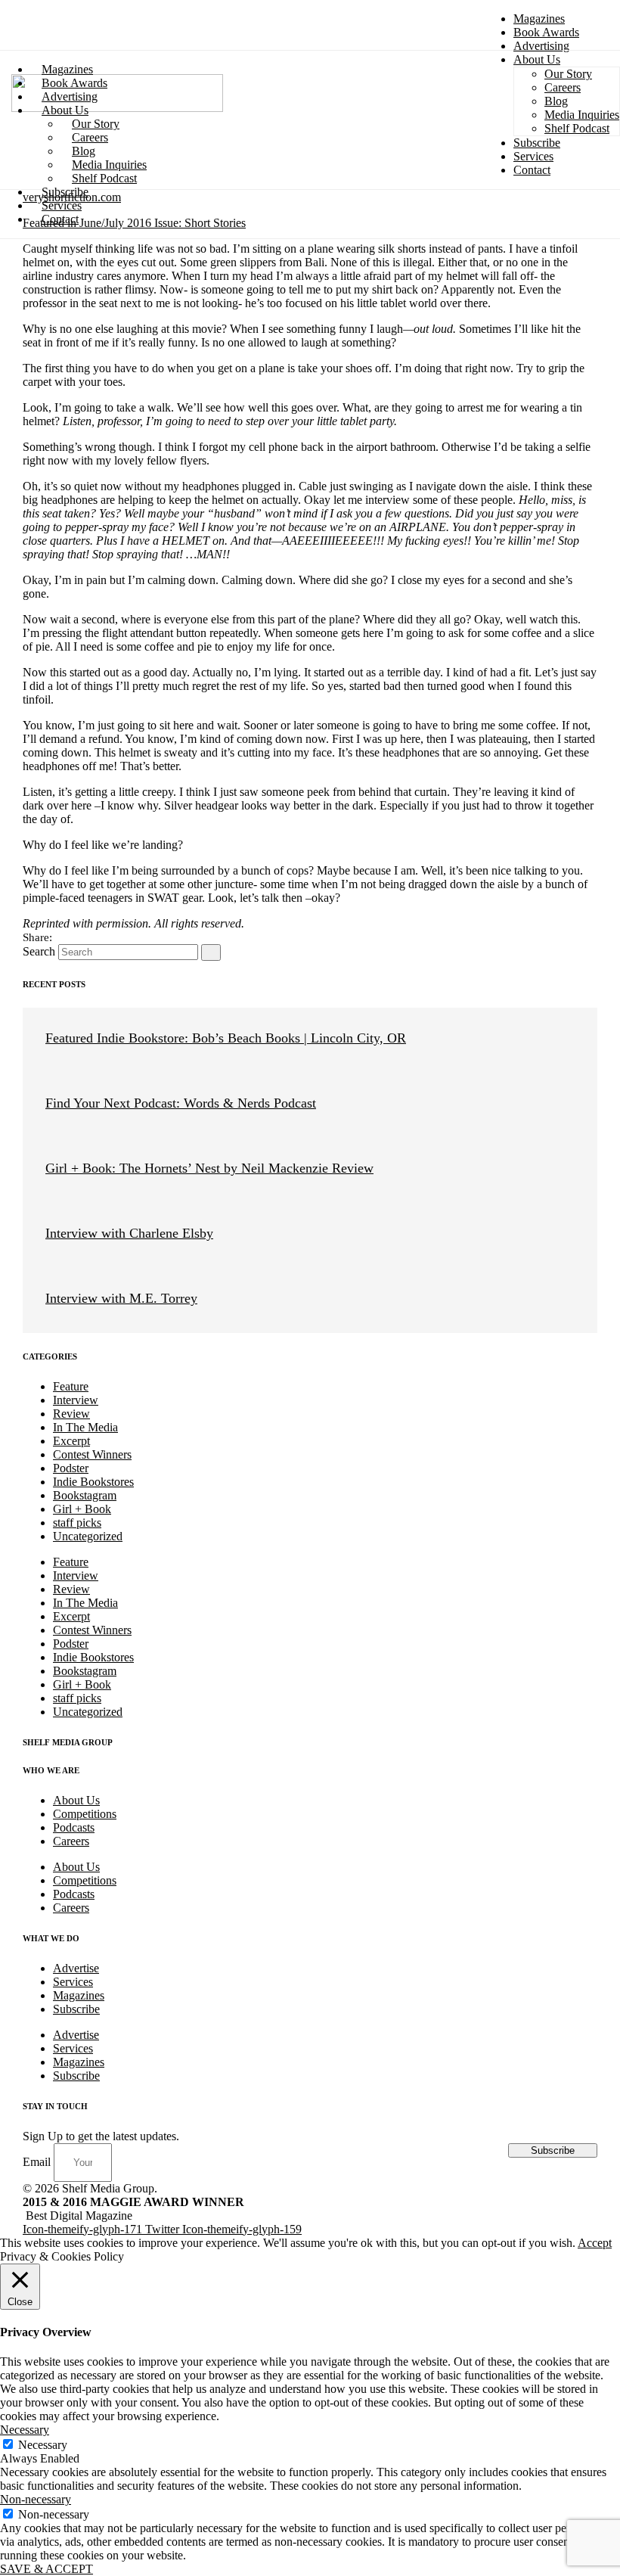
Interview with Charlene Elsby (129, 1233)
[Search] (211, 952)
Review (71, 1414)
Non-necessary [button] (36, 2499)
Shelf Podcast (104, 178)
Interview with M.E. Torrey (121, 1298)
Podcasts (74, 1827)
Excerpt (71, 1441)
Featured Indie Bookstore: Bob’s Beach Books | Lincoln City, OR (226, 1038)
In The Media (85, 1427)
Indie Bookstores (93, 1482)
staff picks (77, 1523)
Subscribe (76, 2009)
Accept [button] (595, 2243)
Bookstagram (85, 1495)
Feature (71, 1386)
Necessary (43, 2445)
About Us (76, 1800)
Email (38, 2162)
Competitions (85, 1814)
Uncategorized (88, 1536)
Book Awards (546, 32)
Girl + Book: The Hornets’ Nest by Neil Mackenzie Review (209, 1168)
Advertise (76, 1968)
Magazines (539, 19)
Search (39, 951)
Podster (71, 1468)
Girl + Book (82, 1509)
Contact (60, 219)
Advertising (541, 46)
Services (73, 1982)
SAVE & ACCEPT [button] (46, 2569)
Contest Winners (92, 1454)
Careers (71, 1841)
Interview (76, 1400)
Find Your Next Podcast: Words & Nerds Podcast (181, 1103)
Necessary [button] (25, 2430)
